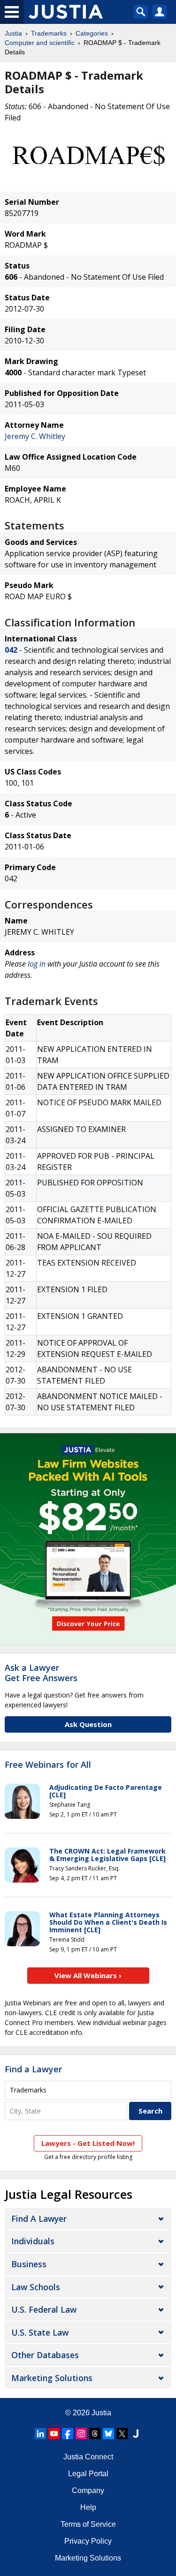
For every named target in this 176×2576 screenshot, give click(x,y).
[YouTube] (54, 2434)
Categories (92, 33)
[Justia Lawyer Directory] (136, 2434)
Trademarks (49, 33)
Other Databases (45, 2355)
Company (88, 2490)
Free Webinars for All (48, 1765)
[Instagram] (81, 2434)
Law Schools (36, 2287)
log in (37, 964)
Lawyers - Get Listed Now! (88, 2143)
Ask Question (88, 1724)
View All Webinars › (88, 1975)
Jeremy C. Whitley (35, 436)
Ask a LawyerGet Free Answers (41, 1673)
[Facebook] (68, 2434)
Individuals (33, 2241)
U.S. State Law (40, 2332)
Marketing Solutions (52, 2378)
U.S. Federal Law (44, 2309)
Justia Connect (88, 2457)
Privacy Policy (88, 2541)
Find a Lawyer (33, 2069)
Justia (13, 33)
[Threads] (95, 2434)
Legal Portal (88, 2474)
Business (29, 2264)
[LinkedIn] (40, 2434)
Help (88, 2507)
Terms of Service (88, 2524)
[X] (122, 2434)
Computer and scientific (40, 43)
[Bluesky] (108, 2434)
